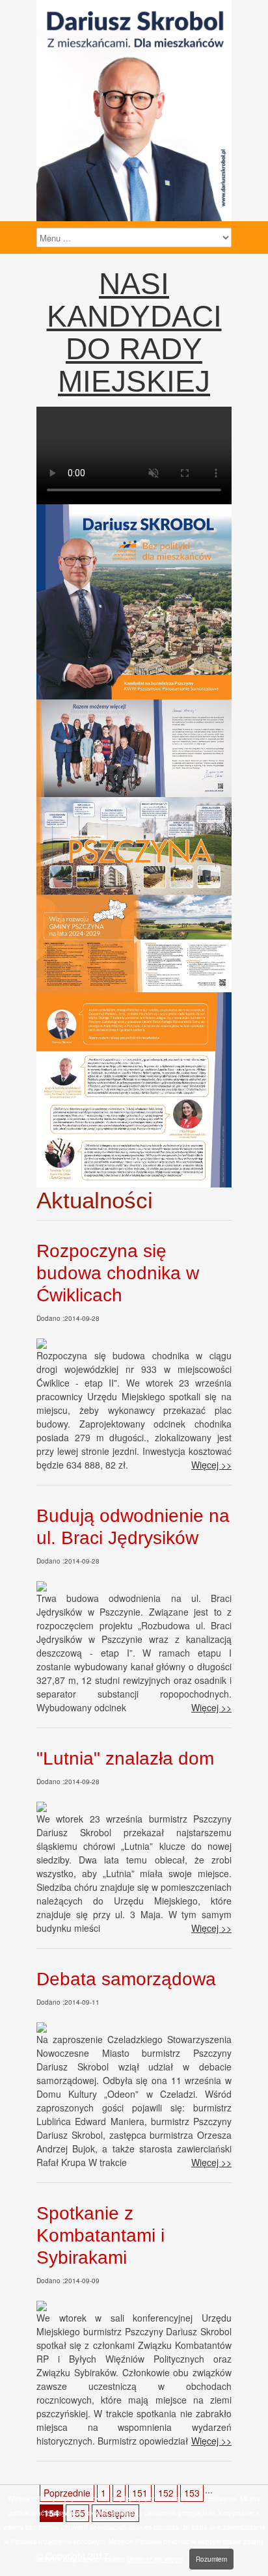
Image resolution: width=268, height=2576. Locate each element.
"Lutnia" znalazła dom (125, 1758)
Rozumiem (211, 2559)
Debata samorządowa (126, 1979)
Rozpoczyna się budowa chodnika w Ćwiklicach (118, 1273)
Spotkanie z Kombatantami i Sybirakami (100, 2235)
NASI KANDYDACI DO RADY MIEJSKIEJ (134, 332)
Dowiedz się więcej (155, 2559)
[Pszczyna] (134, 696)
